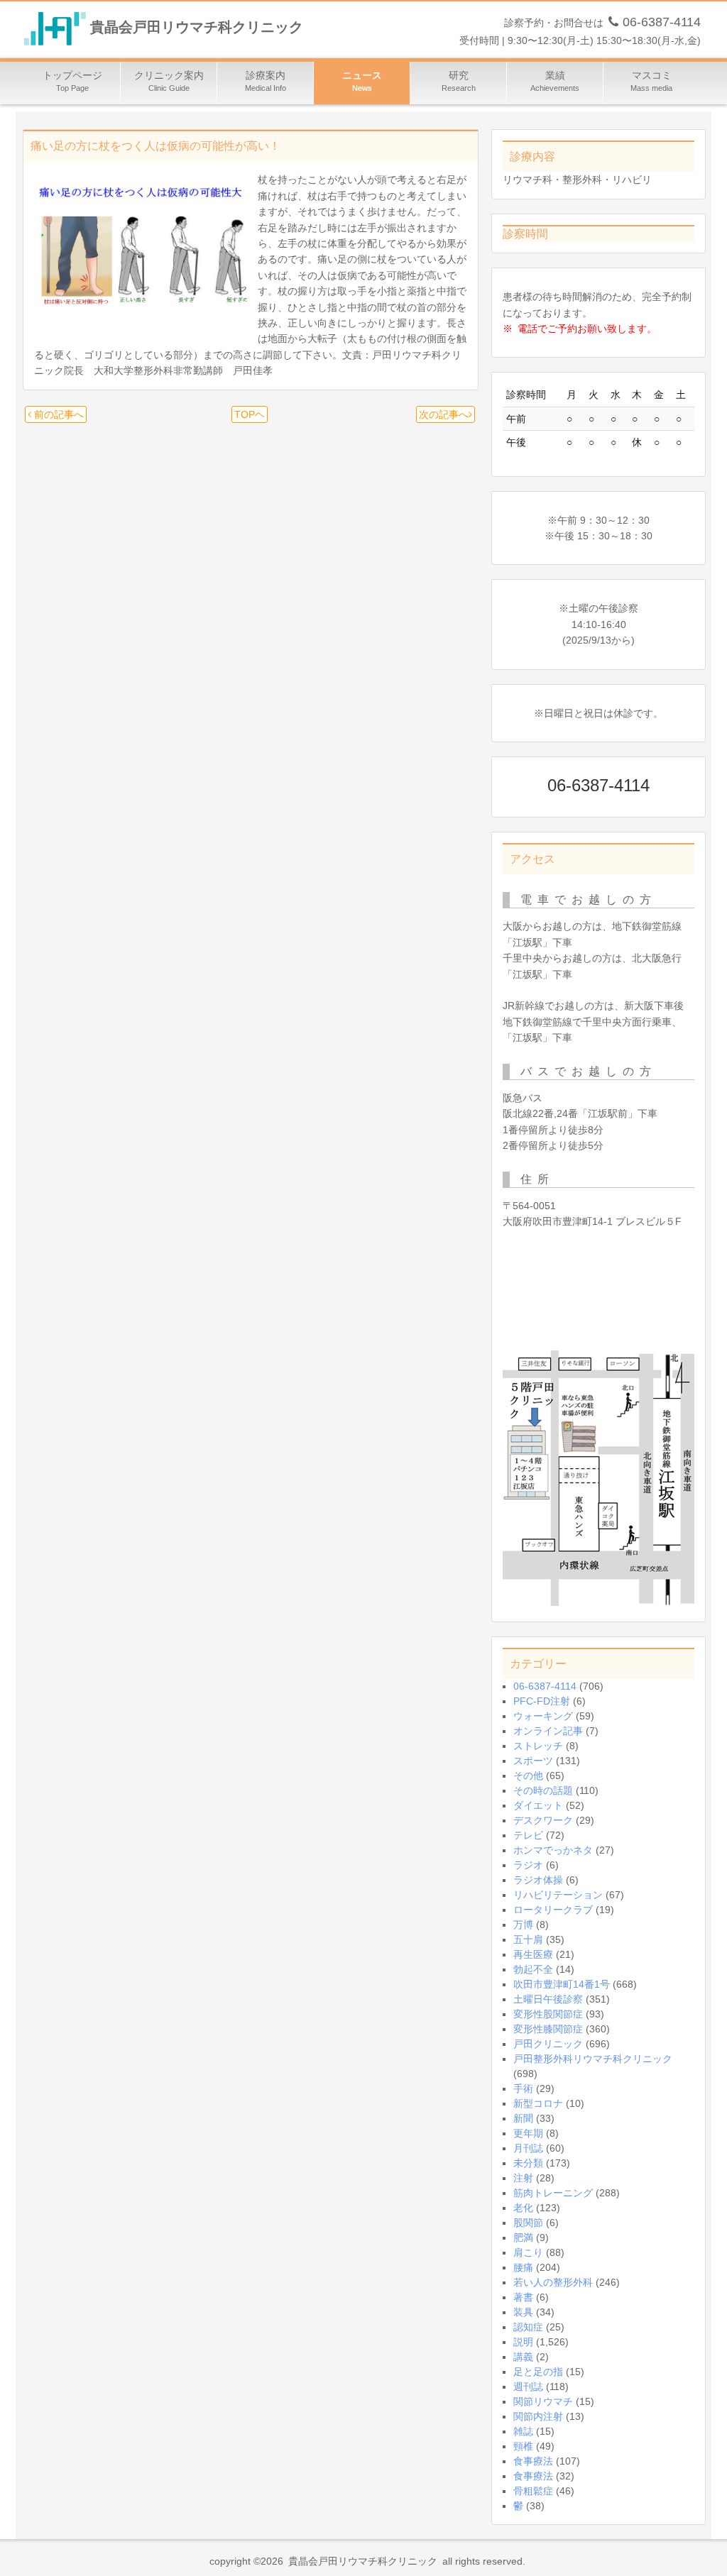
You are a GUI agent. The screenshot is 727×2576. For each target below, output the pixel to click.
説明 (523, 2342)
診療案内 (266, 81)
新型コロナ (538, 2103)
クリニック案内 (169, 81)
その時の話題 (543, 1790)
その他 (528, 1776)
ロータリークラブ (553, 1910)
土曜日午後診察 (548, 1999)
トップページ (72, 81)
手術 (523, 2088)
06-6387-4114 (545, 1686)
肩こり (528, 2252)
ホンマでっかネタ (553, 1850)
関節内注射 (538, 2416)
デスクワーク (543, 1820)
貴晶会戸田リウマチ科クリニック (197, 28)
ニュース (362, 81)
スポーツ (533, 1761)
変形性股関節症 (548, 2014)
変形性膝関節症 (548, 2029)
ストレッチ (538, 1746)
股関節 (528, 2223)
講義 (523, 2357)
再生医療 (533, 1954)
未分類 (528, 2163)
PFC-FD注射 (542, 1701)
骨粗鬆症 (533, 2491)
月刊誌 (528, 2148)
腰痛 (523, 2267)
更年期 (528, 2133)
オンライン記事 (548, 1731)
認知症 (528, 2327)
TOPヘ (250, 414)
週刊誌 (528, 2387)
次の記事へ (444, 414)
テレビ (528, 1835)
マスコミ (651, 81)
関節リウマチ (543, 2401)
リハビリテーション (558, 1895)
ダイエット (538, 1805)
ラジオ (528, 1865)
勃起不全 (533, 1969)
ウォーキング (543, 1716)
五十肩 (528, 1939)
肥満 (523, 2238)
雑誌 (523, 2431)
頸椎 (523, 2446)
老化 (523, 2208)
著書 (523, 2297)
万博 (523, 1925)
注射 (523, 2178)
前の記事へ (58, 414)
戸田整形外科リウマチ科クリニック (593, 2059)
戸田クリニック (548, 2044)
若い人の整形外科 (553, 2282)
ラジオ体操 (538, 1880)
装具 (523, 2312)
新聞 (523, 2118)
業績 (555, 81)
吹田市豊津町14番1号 (562, 1984)
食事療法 (533, 2461)
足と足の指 (538, 2372)
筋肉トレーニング (553, 2193)
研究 (459, 81)
